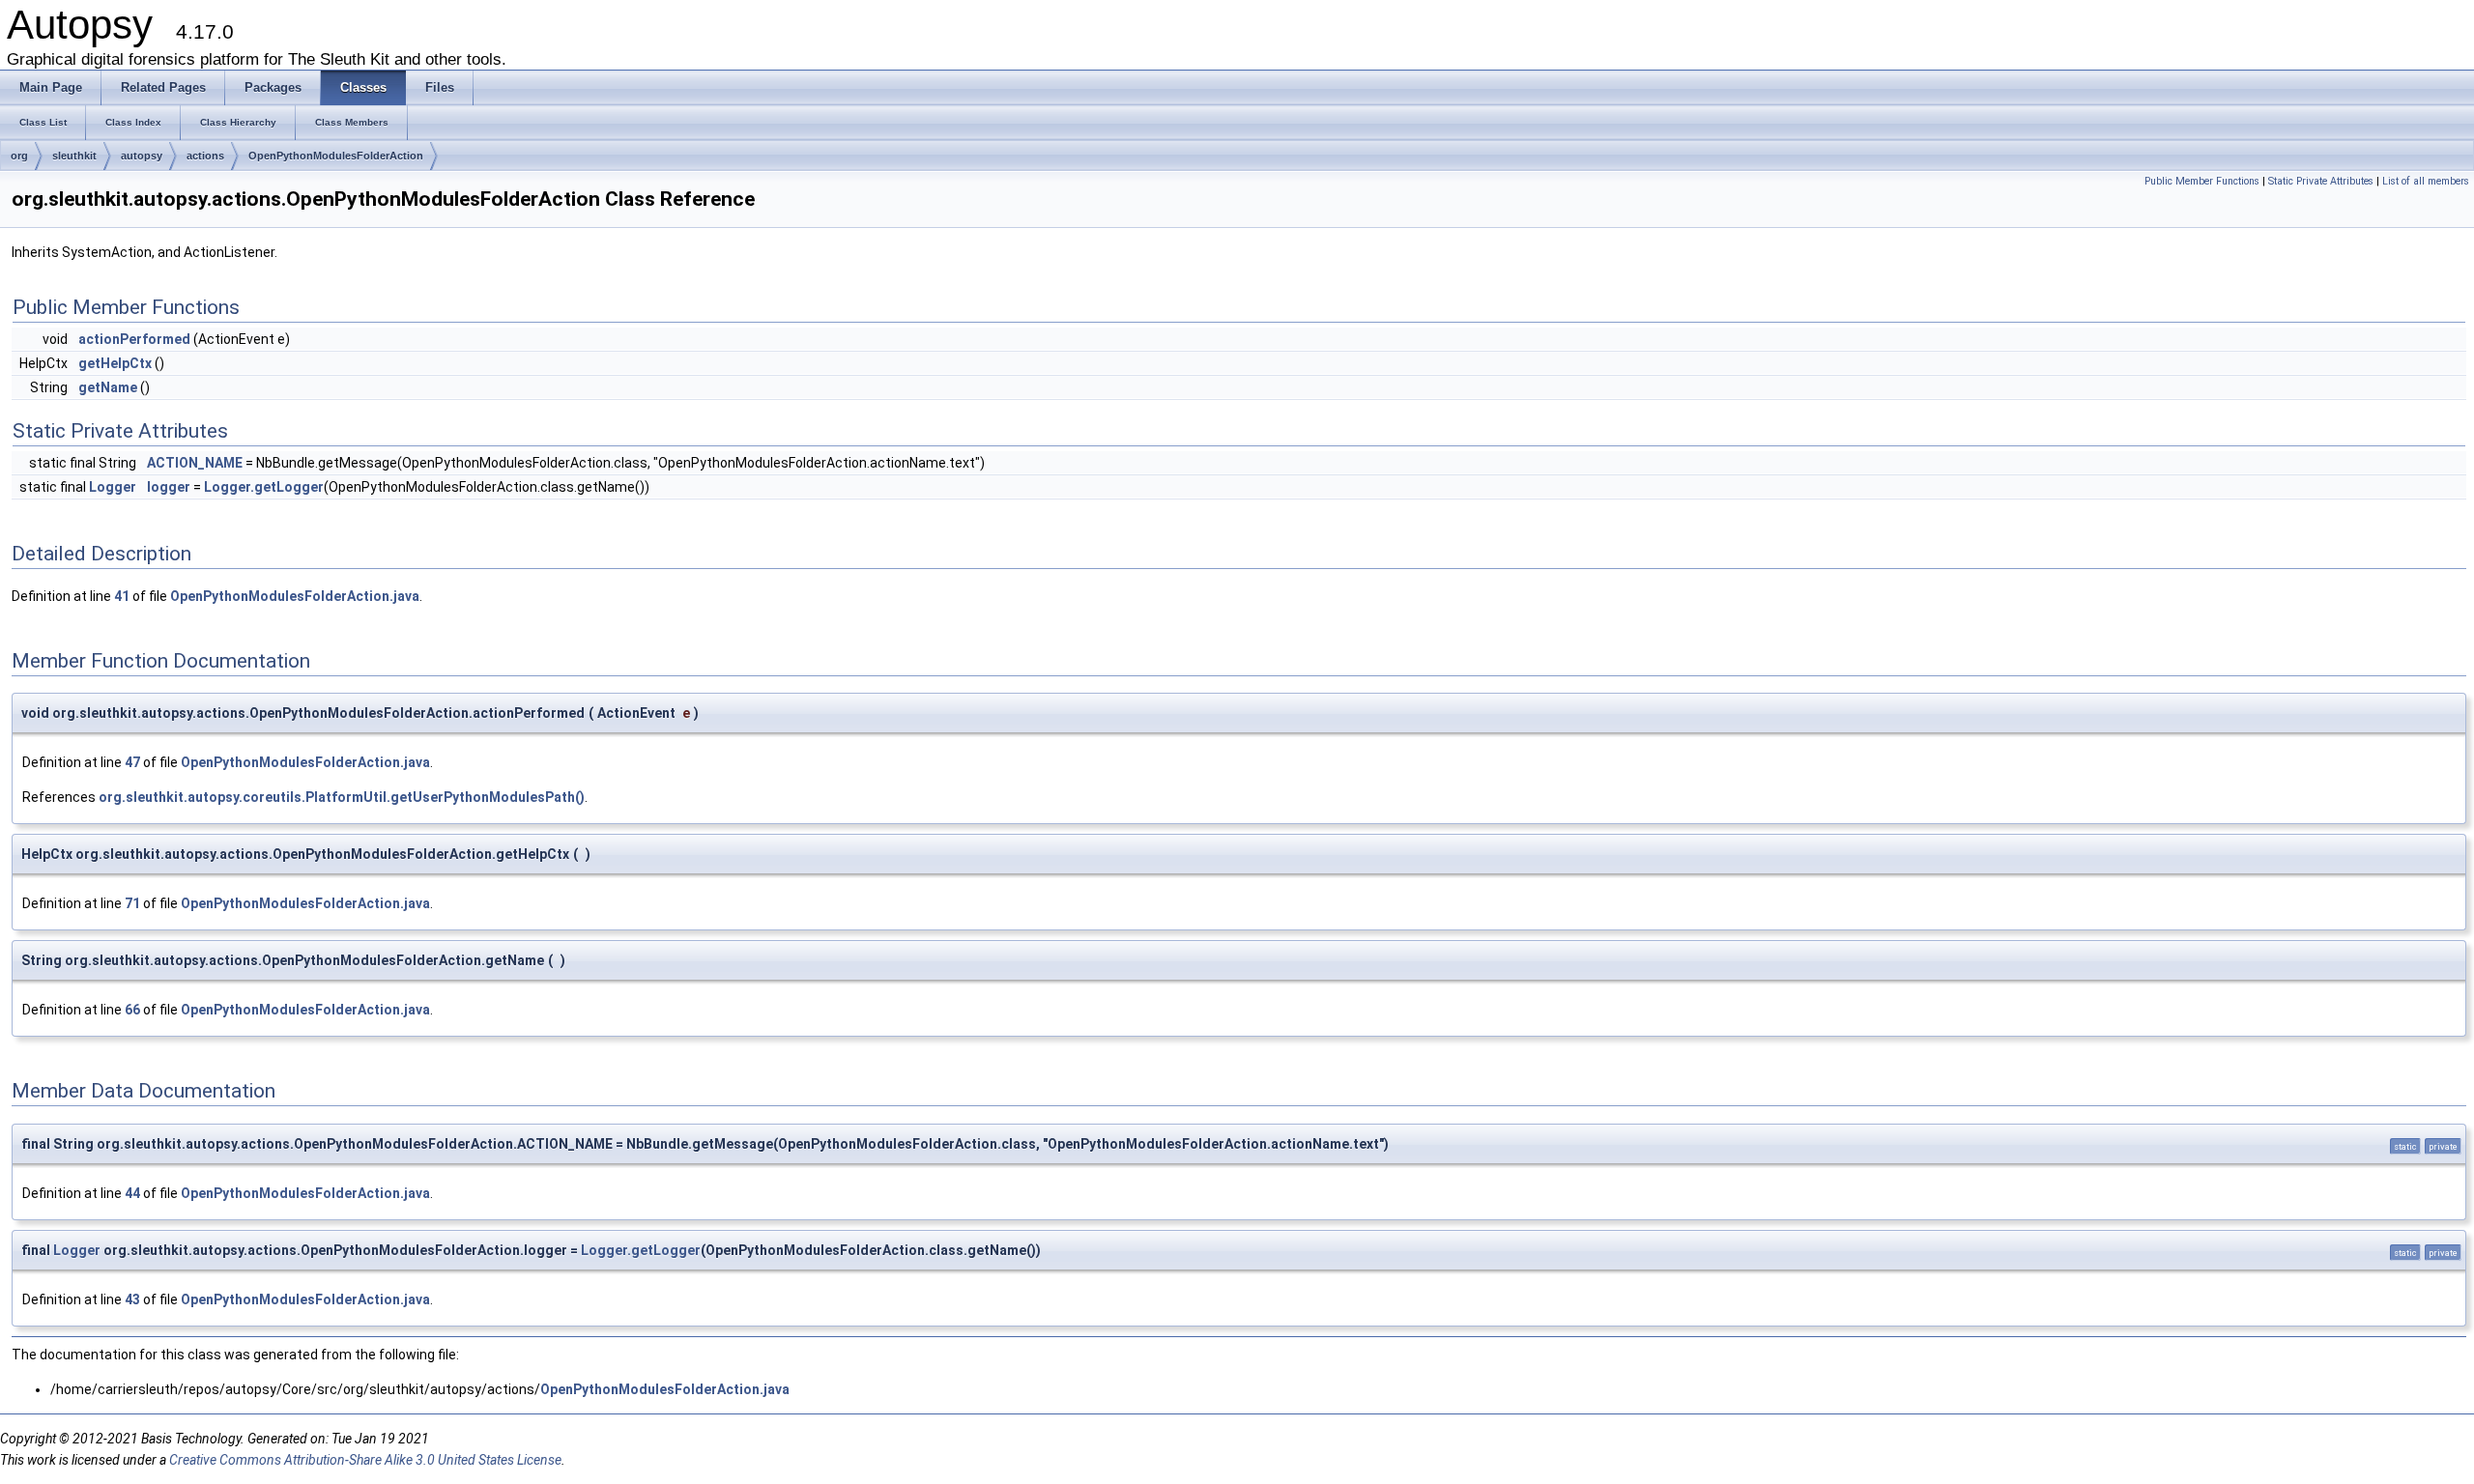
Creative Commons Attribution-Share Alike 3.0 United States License (365, 1460)
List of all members (2426, 181)
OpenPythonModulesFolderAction (336, 156)
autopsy (142, 156)
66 (132, 1010)
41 (122, 596)
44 (132, 1193)
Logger (113, 487)
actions (205, 156)
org (19, 156)
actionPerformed (134, 339)
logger (169, 487)
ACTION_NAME (195, 463)
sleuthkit (74, 156)
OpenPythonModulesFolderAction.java (295, 596)
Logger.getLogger (264, 487)
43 (132, 1299)
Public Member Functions (2202, 181)
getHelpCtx (115, 363)
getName (108, 387)
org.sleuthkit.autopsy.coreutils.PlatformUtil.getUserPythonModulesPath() (342, 797)
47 (132, 762)
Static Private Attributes (2321, 181)
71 (132, 903)
